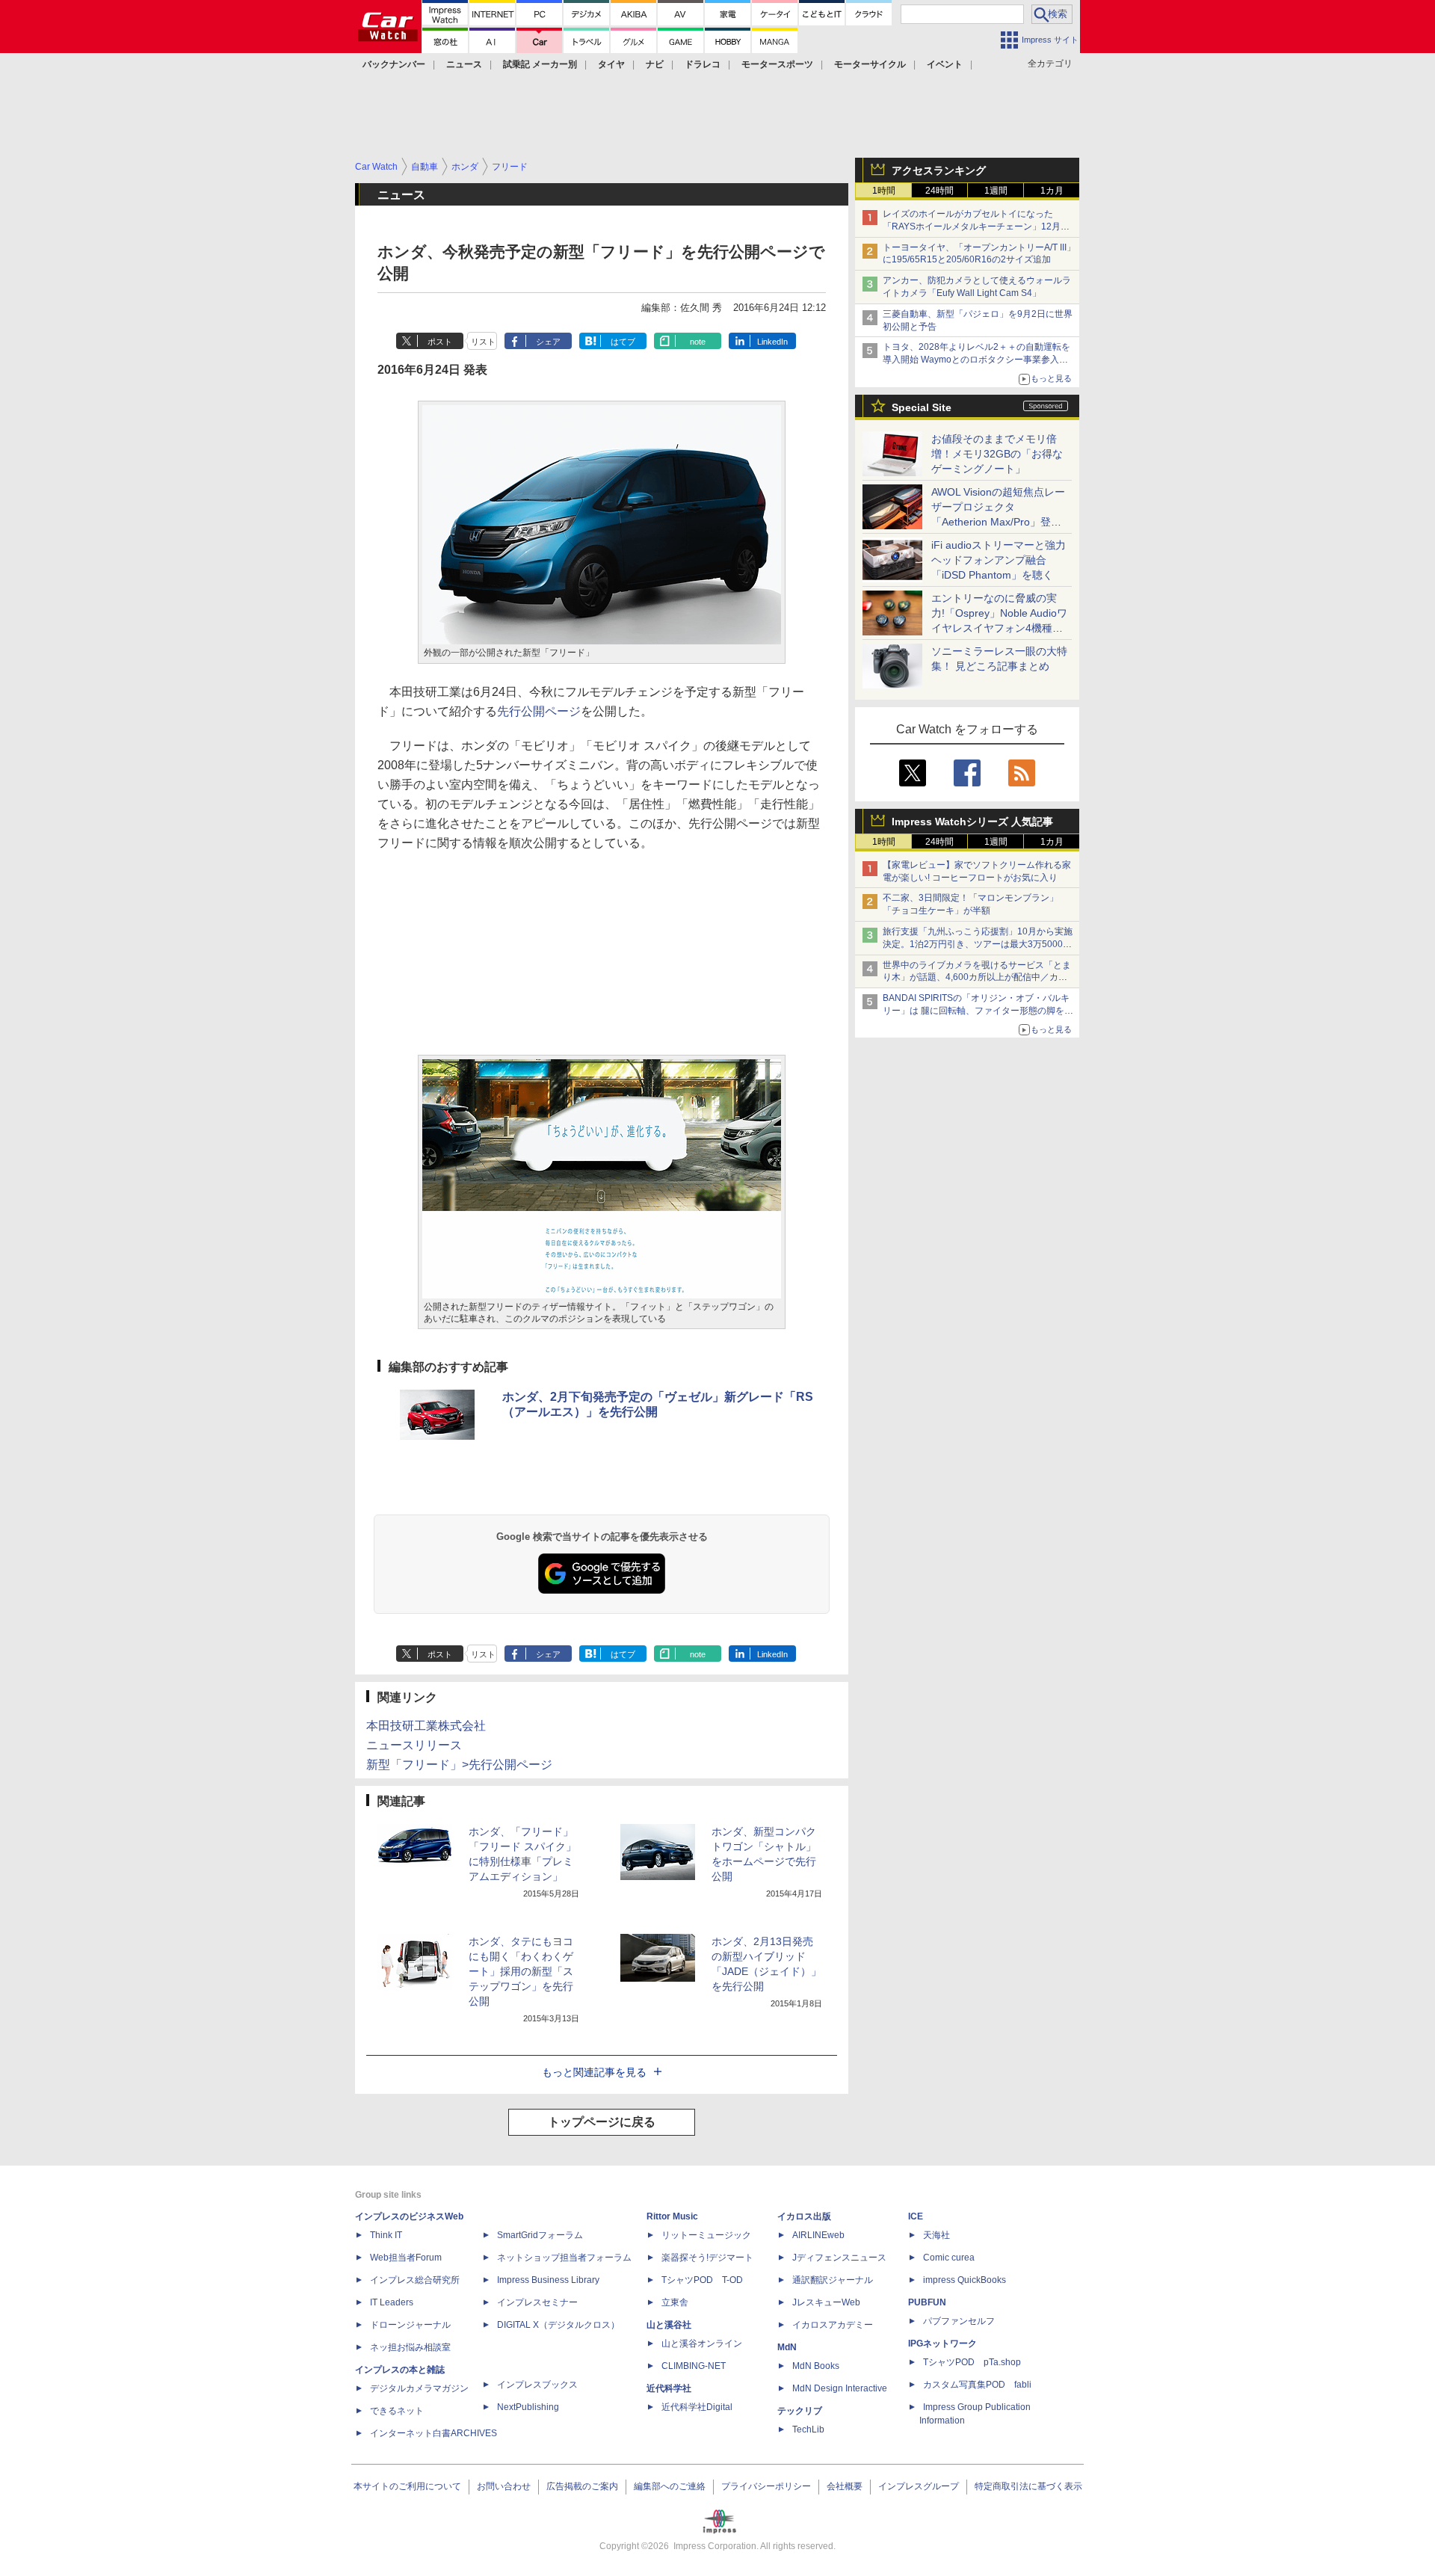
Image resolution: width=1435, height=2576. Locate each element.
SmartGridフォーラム (540, 2235)
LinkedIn (772, 342)
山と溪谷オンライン (702, 2344)
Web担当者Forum (406, 2258)
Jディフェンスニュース (839, 2258)
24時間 (939, 191)
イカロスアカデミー (833, 2325)
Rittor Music (672, 2216)
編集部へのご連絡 (670, 2486)
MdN (787, 2347)
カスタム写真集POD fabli (977, 2385)
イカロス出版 (804, 2216)
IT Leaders (392, 2302)
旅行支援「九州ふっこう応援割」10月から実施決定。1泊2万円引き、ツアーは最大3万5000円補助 (978, 944)
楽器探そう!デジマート (707, 2258)
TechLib (808, 2429)
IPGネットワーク (942, 2344)
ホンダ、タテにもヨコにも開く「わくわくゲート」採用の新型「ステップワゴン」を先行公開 (521, 1971)
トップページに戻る (602, 2122)
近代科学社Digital (697, 2407)
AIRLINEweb (818, 2235)
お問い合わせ (504, 2486)
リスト (483, 342)
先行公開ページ (539, 711)
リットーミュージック (706, 2235)
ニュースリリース (414, 1745)
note (698, 342)
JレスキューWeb (826, 2302)
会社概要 (845, 2486)
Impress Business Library (548, 2280)
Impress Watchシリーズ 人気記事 (972, 822)
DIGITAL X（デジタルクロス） (558, 2325)
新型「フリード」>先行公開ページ (459, 1765)
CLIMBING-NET (694, 2366)
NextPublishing (528, 2407)
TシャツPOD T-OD (702, 2280)
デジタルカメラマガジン (419, 2388)
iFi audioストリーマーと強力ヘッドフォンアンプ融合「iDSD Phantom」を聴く (999, 560)
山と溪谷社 (669, 2325)
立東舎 (675, 2302)
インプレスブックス (537, 2385)
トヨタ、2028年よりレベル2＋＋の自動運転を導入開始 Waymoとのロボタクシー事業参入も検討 (976, 360)
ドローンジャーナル (410, 2325)
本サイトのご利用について (407, 2486)
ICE (916, 2216)
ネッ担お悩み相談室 (410, 2347)
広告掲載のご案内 (582, 2486)
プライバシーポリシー (766, 2486)
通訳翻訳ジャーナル (833, 2280)
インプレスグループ (919, 2486)
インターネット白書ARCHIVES (433, 2433)
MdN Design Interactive (840, 2388)
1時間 (884, 191)
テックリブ (800, 2411)
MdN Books (816, 2366)
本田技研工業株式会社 (426, 1726)
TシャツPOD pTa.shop (972, 2362)
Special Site (922, 407)
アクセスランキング (939, 170)
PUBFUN (927, 2302)
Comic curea (949, 2258)
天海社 (936, 2235)
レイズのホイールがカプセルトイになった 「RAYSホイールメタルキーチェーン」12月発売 (976, 227)
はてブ (623, 342)
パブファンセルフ (959, 2321)
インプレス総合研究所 (415, 2280)
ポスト (440, 342)
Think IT (386, 2235)
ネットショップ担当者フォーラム (564, 2258)
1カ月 (1052, 191)
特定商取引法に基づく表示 (1028, 2486)
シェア (548, 342)
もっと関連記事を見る (594, 2072)
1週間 (996, 191)
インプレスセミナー (537, 2302)
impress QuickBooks (965, 2280)
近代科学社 (669, 2388)
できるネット (397, 2411)
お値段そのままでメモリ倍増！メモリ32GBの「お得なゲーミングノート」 (997, 454)
